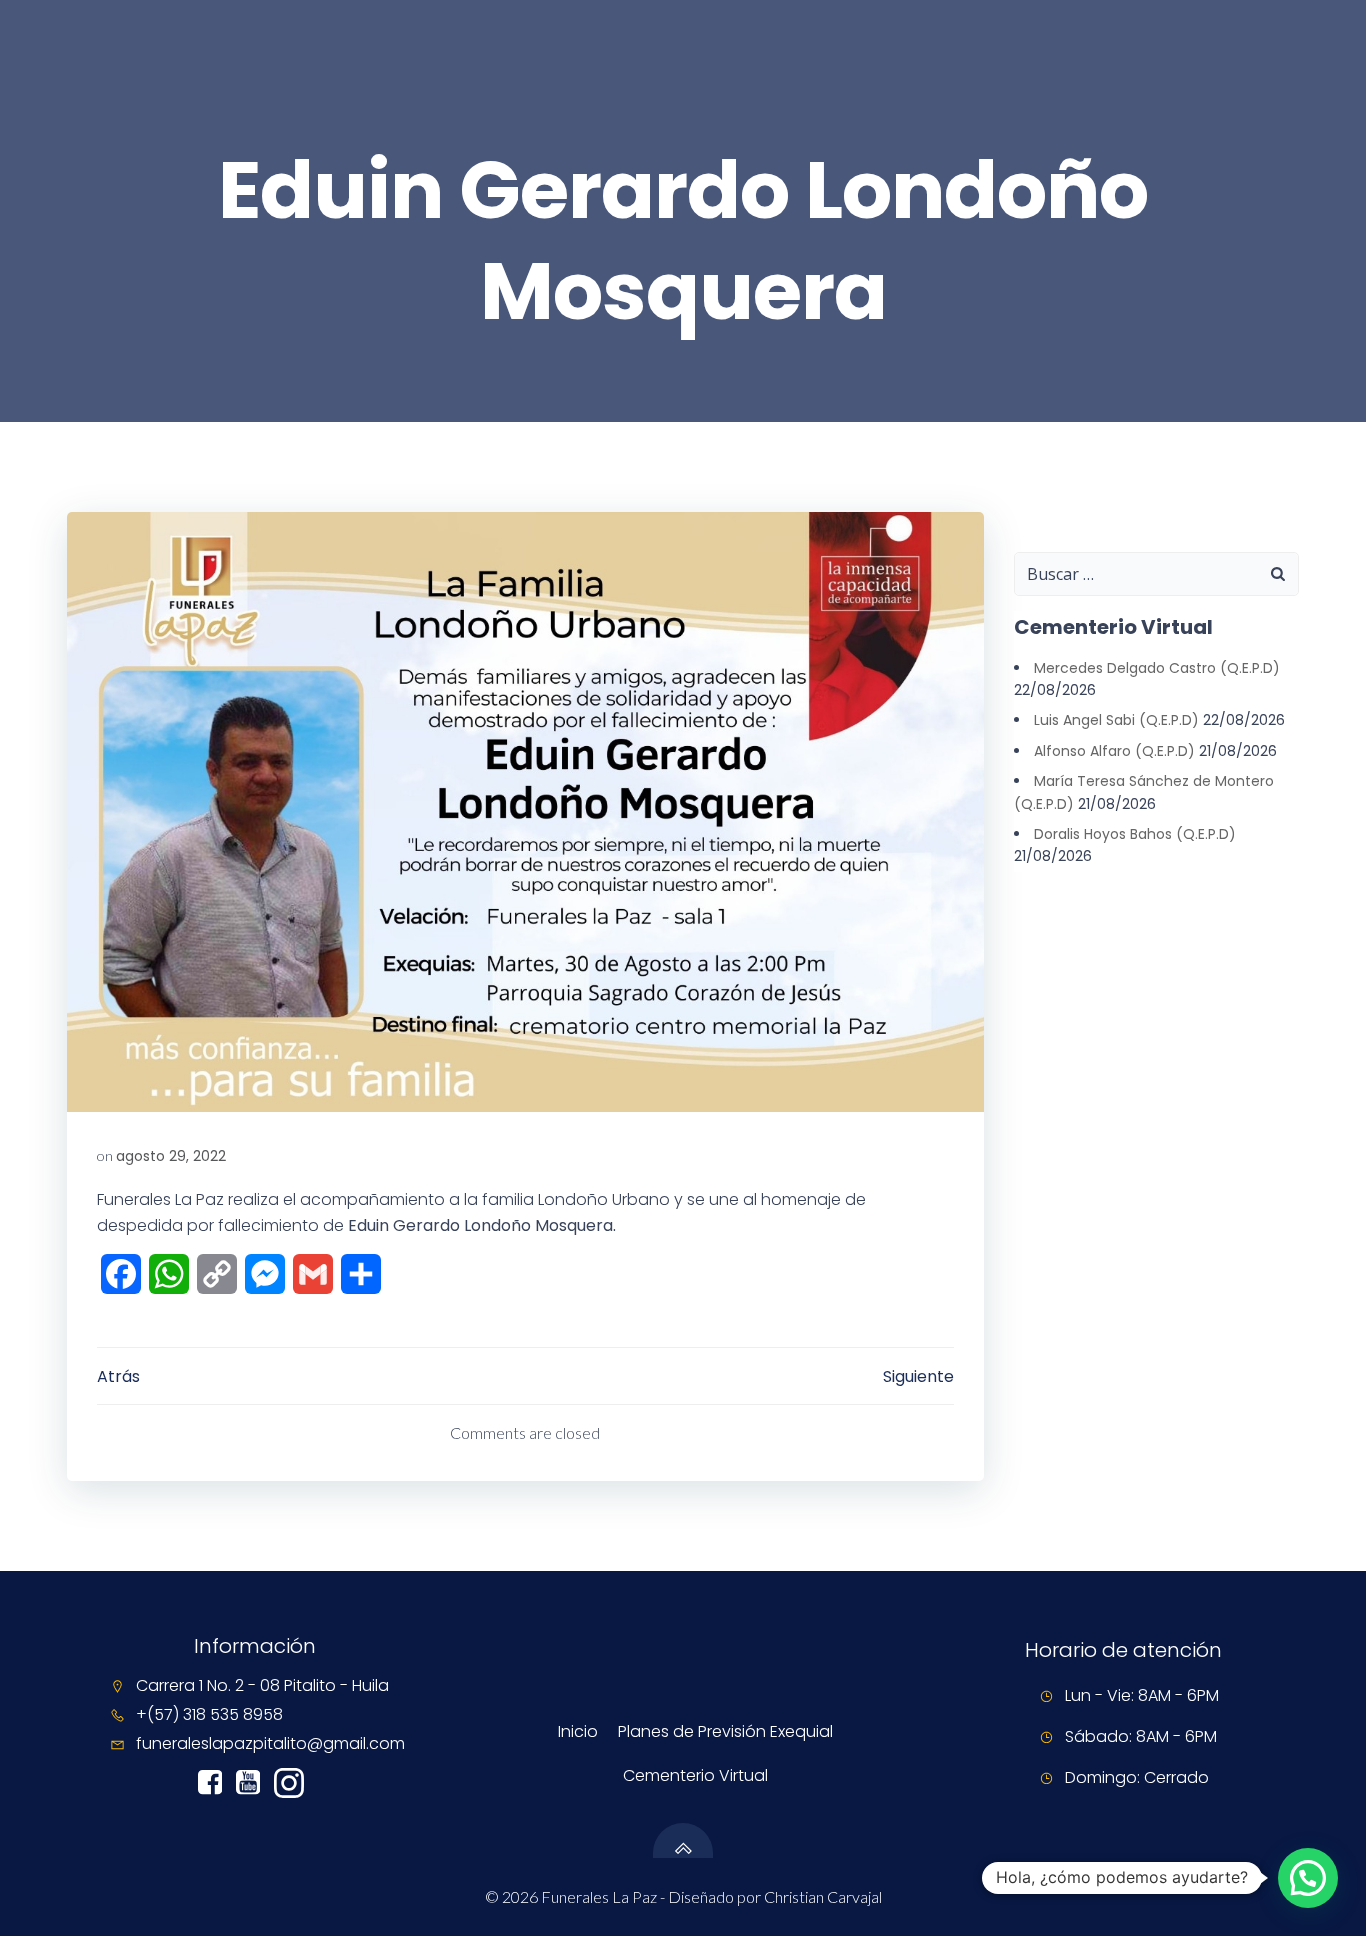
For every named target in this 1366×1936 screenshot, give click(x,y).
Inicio (578, 1731)
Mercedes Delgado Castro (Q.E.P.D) (1157, 668)
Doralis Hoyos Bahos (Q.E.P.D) (1135, 834)
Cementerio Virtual (695, 1775)
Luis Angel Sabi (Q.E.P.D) (1116, 720)
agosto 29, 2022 (171, 1156)
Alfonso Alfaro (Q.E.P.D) (1114, 751)
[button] (1308, 1878)
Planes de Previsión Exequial (725, 1731)
